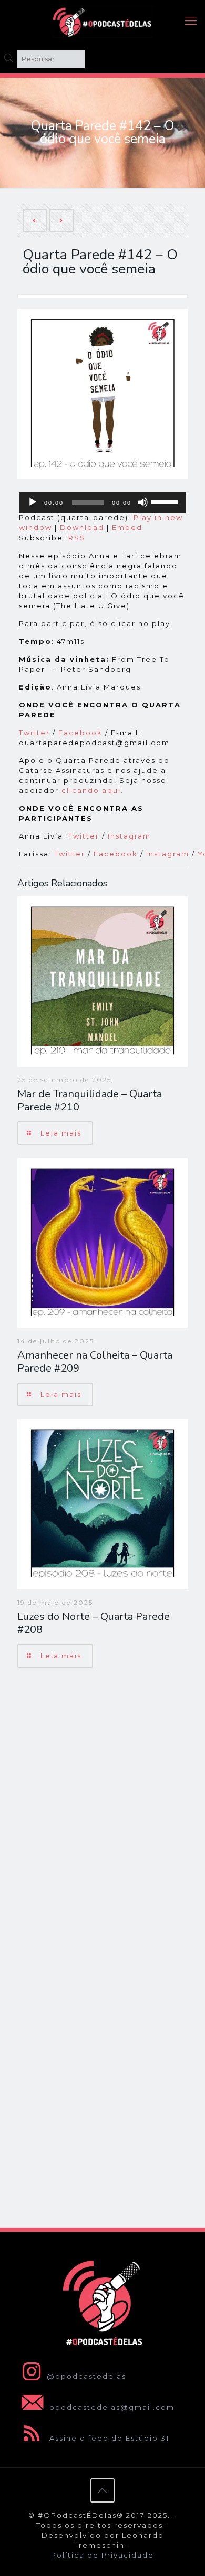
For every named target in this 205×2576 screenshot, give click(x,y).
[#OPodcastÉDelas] (102, 21)
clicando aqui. (93, 790)
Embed (127, 527)
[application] (102, 502)
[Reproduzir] (33, 502)
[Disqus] (102, 1812)
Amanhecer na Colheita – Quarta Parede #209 (95, 1362)
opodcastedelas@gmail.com (111, 2407)
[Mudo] (143, 502)
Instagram (131, 836)
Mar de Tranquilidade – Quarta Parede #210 (90, 1100)
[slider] (166, 501)
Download (82, 527)
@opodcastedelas (86, 2376)
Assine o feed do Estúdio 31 (108, 2438)
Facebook (80, 733)
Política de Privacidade (102, 2555)
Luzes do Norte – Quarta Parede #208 (94, 1623)
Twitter (34, 733)
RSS (77, 538)
